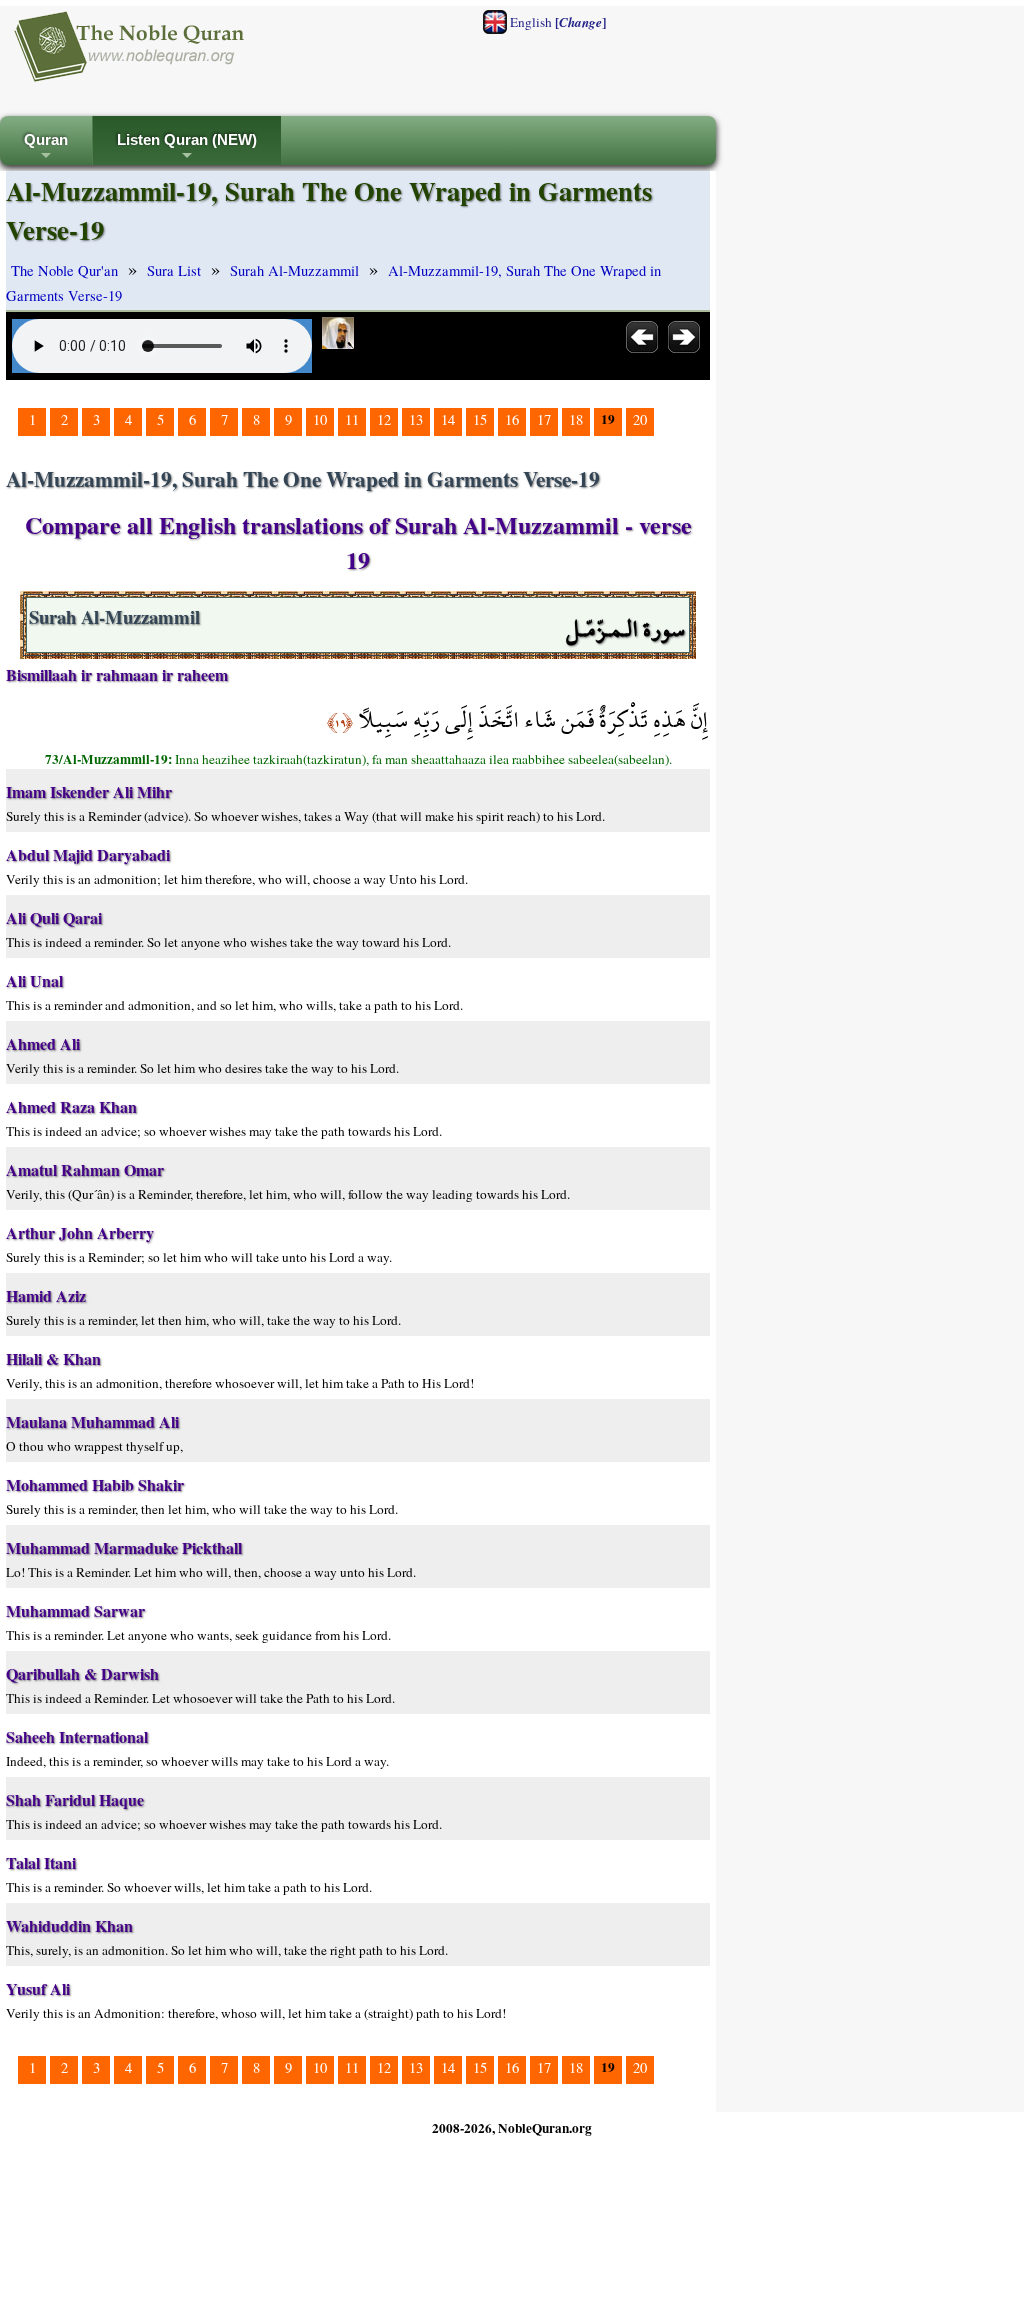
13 (416, 419)
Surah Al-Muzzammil (294, 270)
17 (544, 419)
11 (352, 419)
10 (320, 419)
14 (448, 419)
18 (576, 419)
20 (640, 419)
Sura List (174, 270)
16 (512, 419)
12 (384, 419)
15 (480, 419)
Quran (46, 148)
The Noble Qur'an (64, 270)
